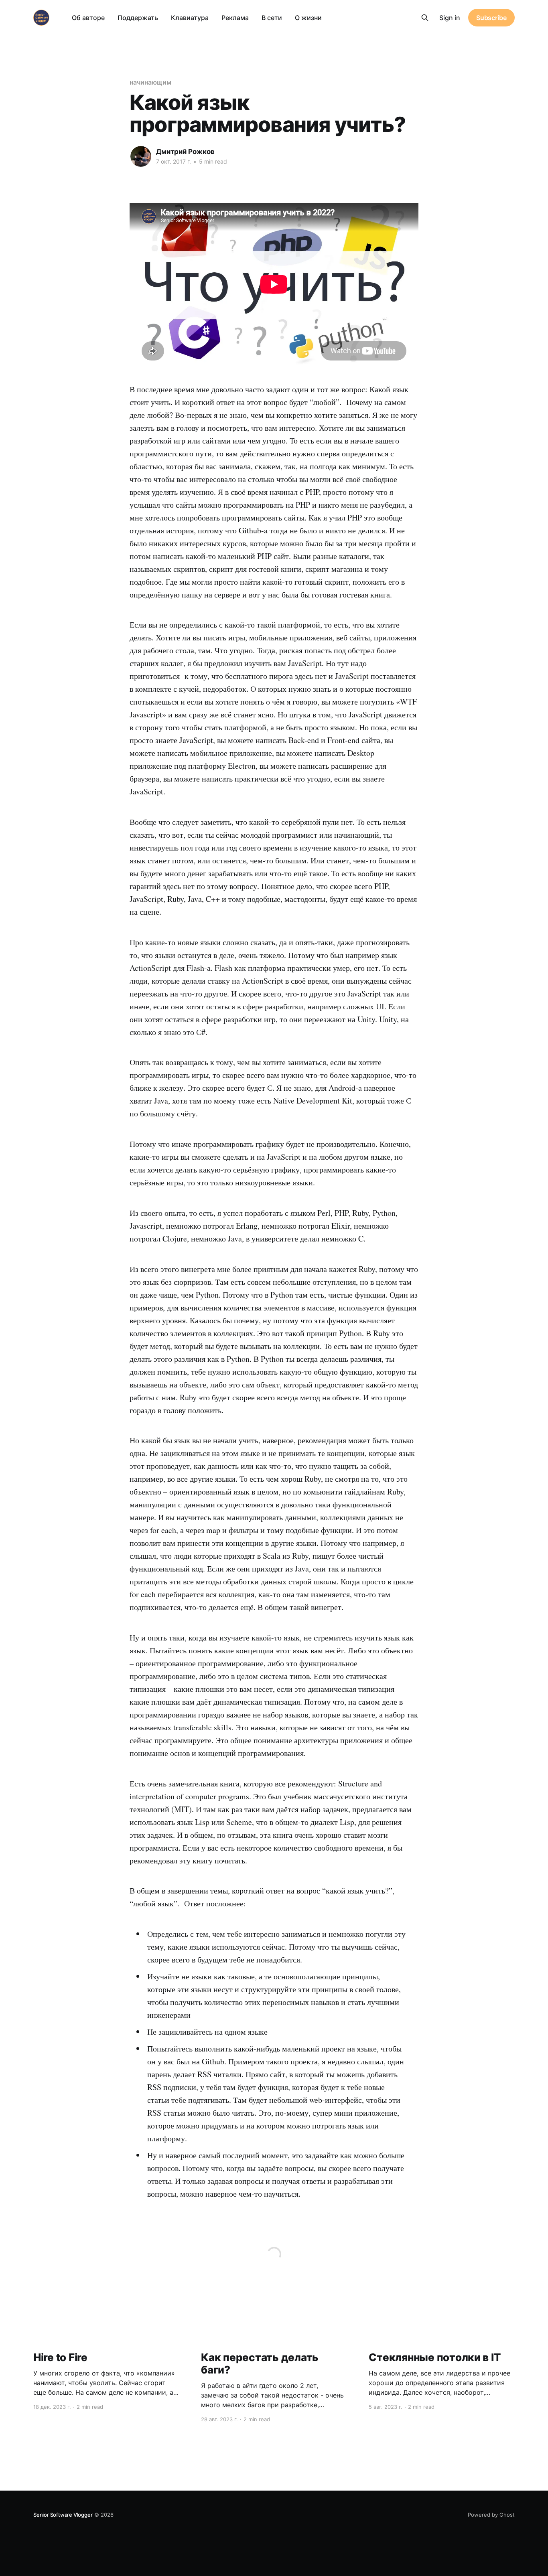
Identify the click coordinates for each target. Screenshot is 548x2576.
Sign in (450, 18)
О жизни (308, 18)
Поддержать (138, 18)
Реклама (235, 18)
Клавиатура (190, 18)
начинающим (150, 82)
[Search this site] (425, 18)
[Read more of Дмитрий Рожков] (141, 156)
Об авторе (88, 18)
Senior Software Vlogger (63, 2515)
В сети (272, 18)
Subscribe (491, 18)
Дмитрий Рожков (185, 152)
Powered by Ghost (491, 2515)
